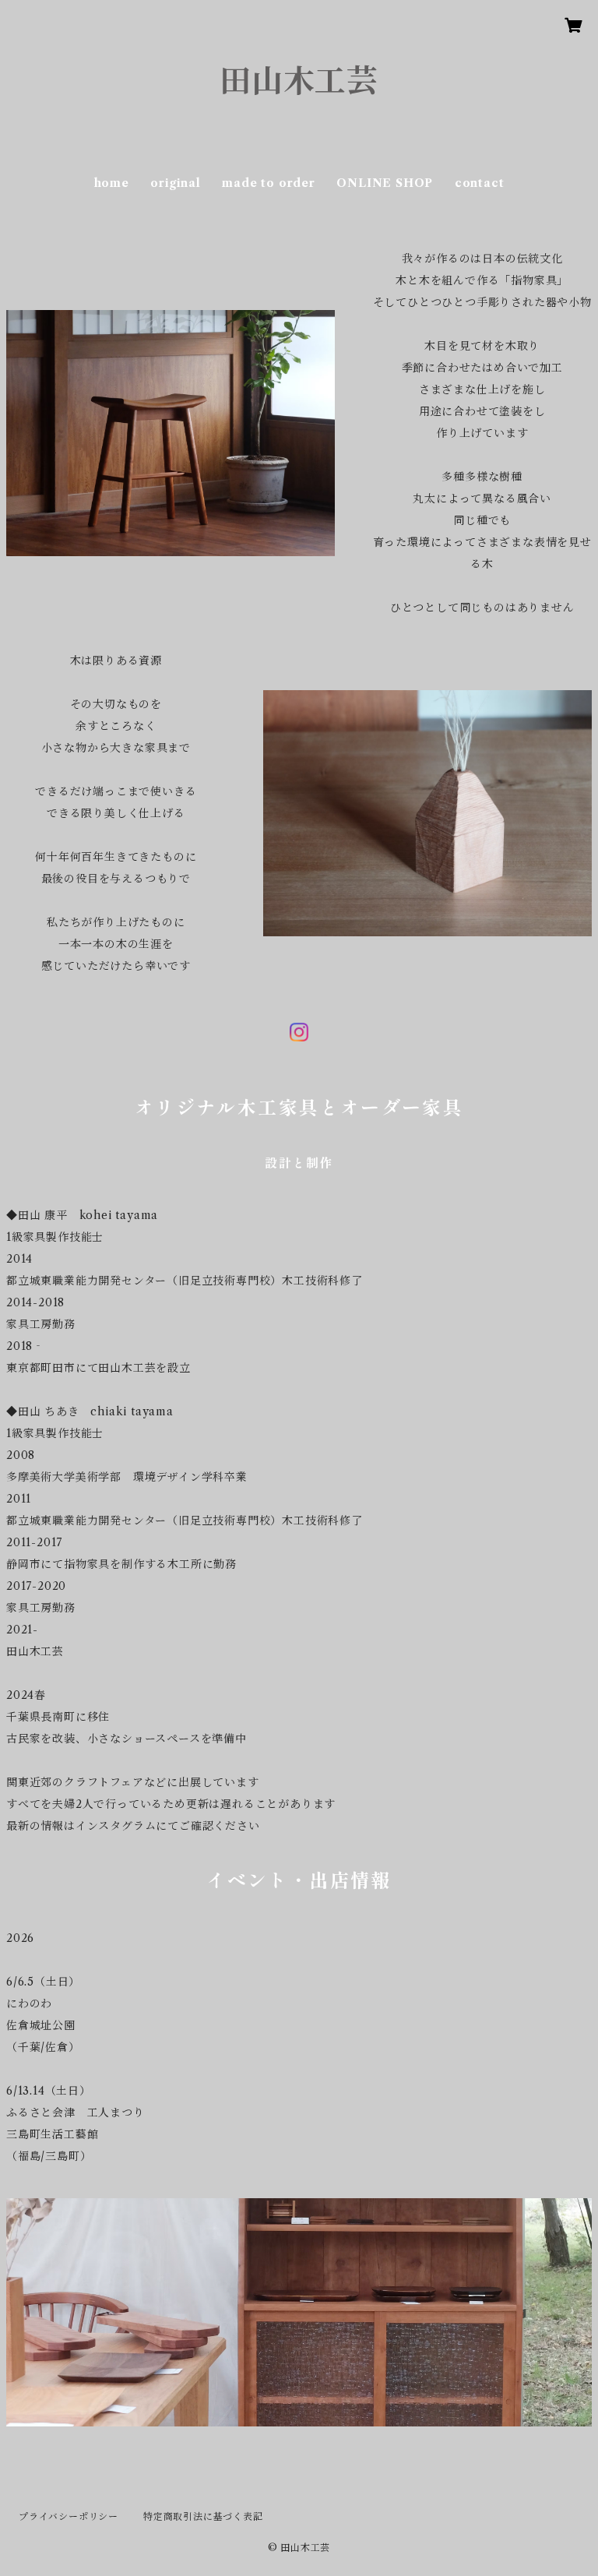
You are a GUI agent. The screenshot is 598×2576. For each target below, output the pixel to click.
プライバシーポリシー (69, 2516)
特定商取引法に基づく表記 (203, 2516)
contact (480, 183)
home (112, 183)
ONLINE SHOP (385, 183)
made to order (268, 183)
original (175, 183)
